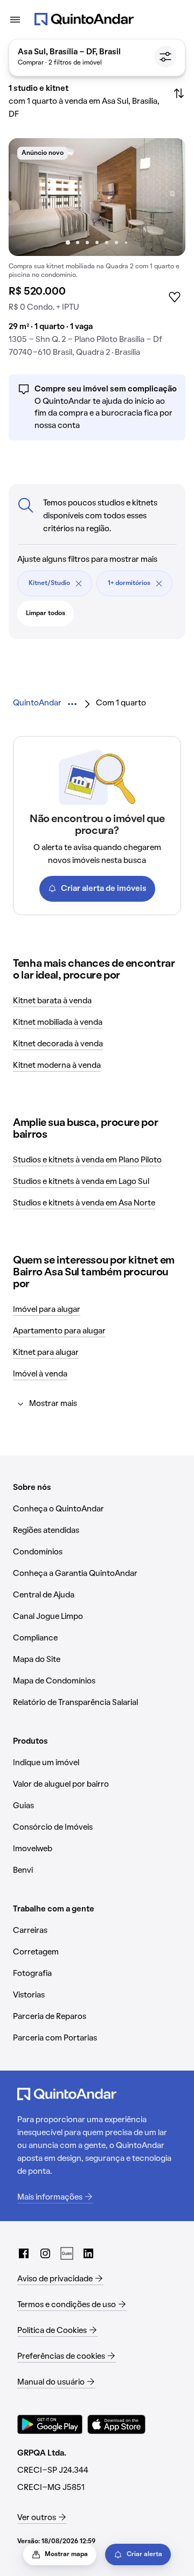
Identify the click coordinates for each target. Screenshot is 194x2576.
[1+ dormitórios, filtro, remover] (159, 583)
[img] (97, 197)
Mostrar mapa (66, 2554)
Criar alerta (144, 2554)
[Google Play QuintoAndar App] (50, 2424)
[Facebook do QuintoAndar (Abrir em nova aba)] (24, 2253)
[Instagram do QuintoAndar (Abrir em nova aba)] (45, 2253)
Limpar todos (46, 613)
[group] (97, 252)
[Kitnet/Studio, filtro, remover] (79, 583)
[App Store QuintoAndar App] (116, 2424)
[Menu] (15, 19)
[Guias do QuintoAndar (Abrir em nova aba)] (67, 2253)
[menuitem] (37, 704)
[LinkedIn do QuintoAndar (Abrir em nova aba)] (88, 2253)
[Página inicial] (84, 19)
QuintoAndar (37, 703)
